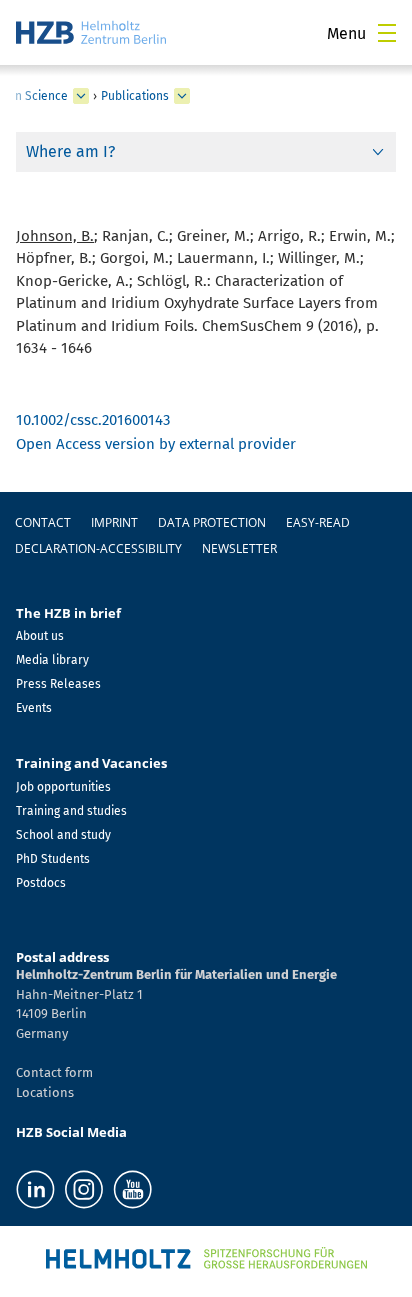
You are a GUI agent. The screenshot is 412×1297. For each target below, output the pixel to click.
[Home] (91, 32)
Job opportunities (63, 787)
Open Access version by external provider (156, 444)
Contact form (54, 1072)
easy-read (318, 522)
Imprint (114, 522)
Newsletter (239, 548)
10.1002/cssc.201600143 (93, 420)
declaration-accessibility (98, 548)
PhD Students (53, 859)
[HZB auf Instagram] (84, 1189)
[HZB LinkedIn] (35, 1189)
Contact (43, 522)
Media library (52, 660)
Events (34, 708)
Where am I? (70, 151)
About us (40, 636)
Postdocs (41, 883)
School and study (63, 835)
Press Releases (58, 684)
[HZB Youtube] (132, 1189)
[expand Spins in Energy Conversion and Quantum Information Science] (81, 96)
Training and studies (71, 811)
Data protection (212, 522)
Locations (45, 1092)
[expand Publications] (182, 96)
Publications (135, 96)
